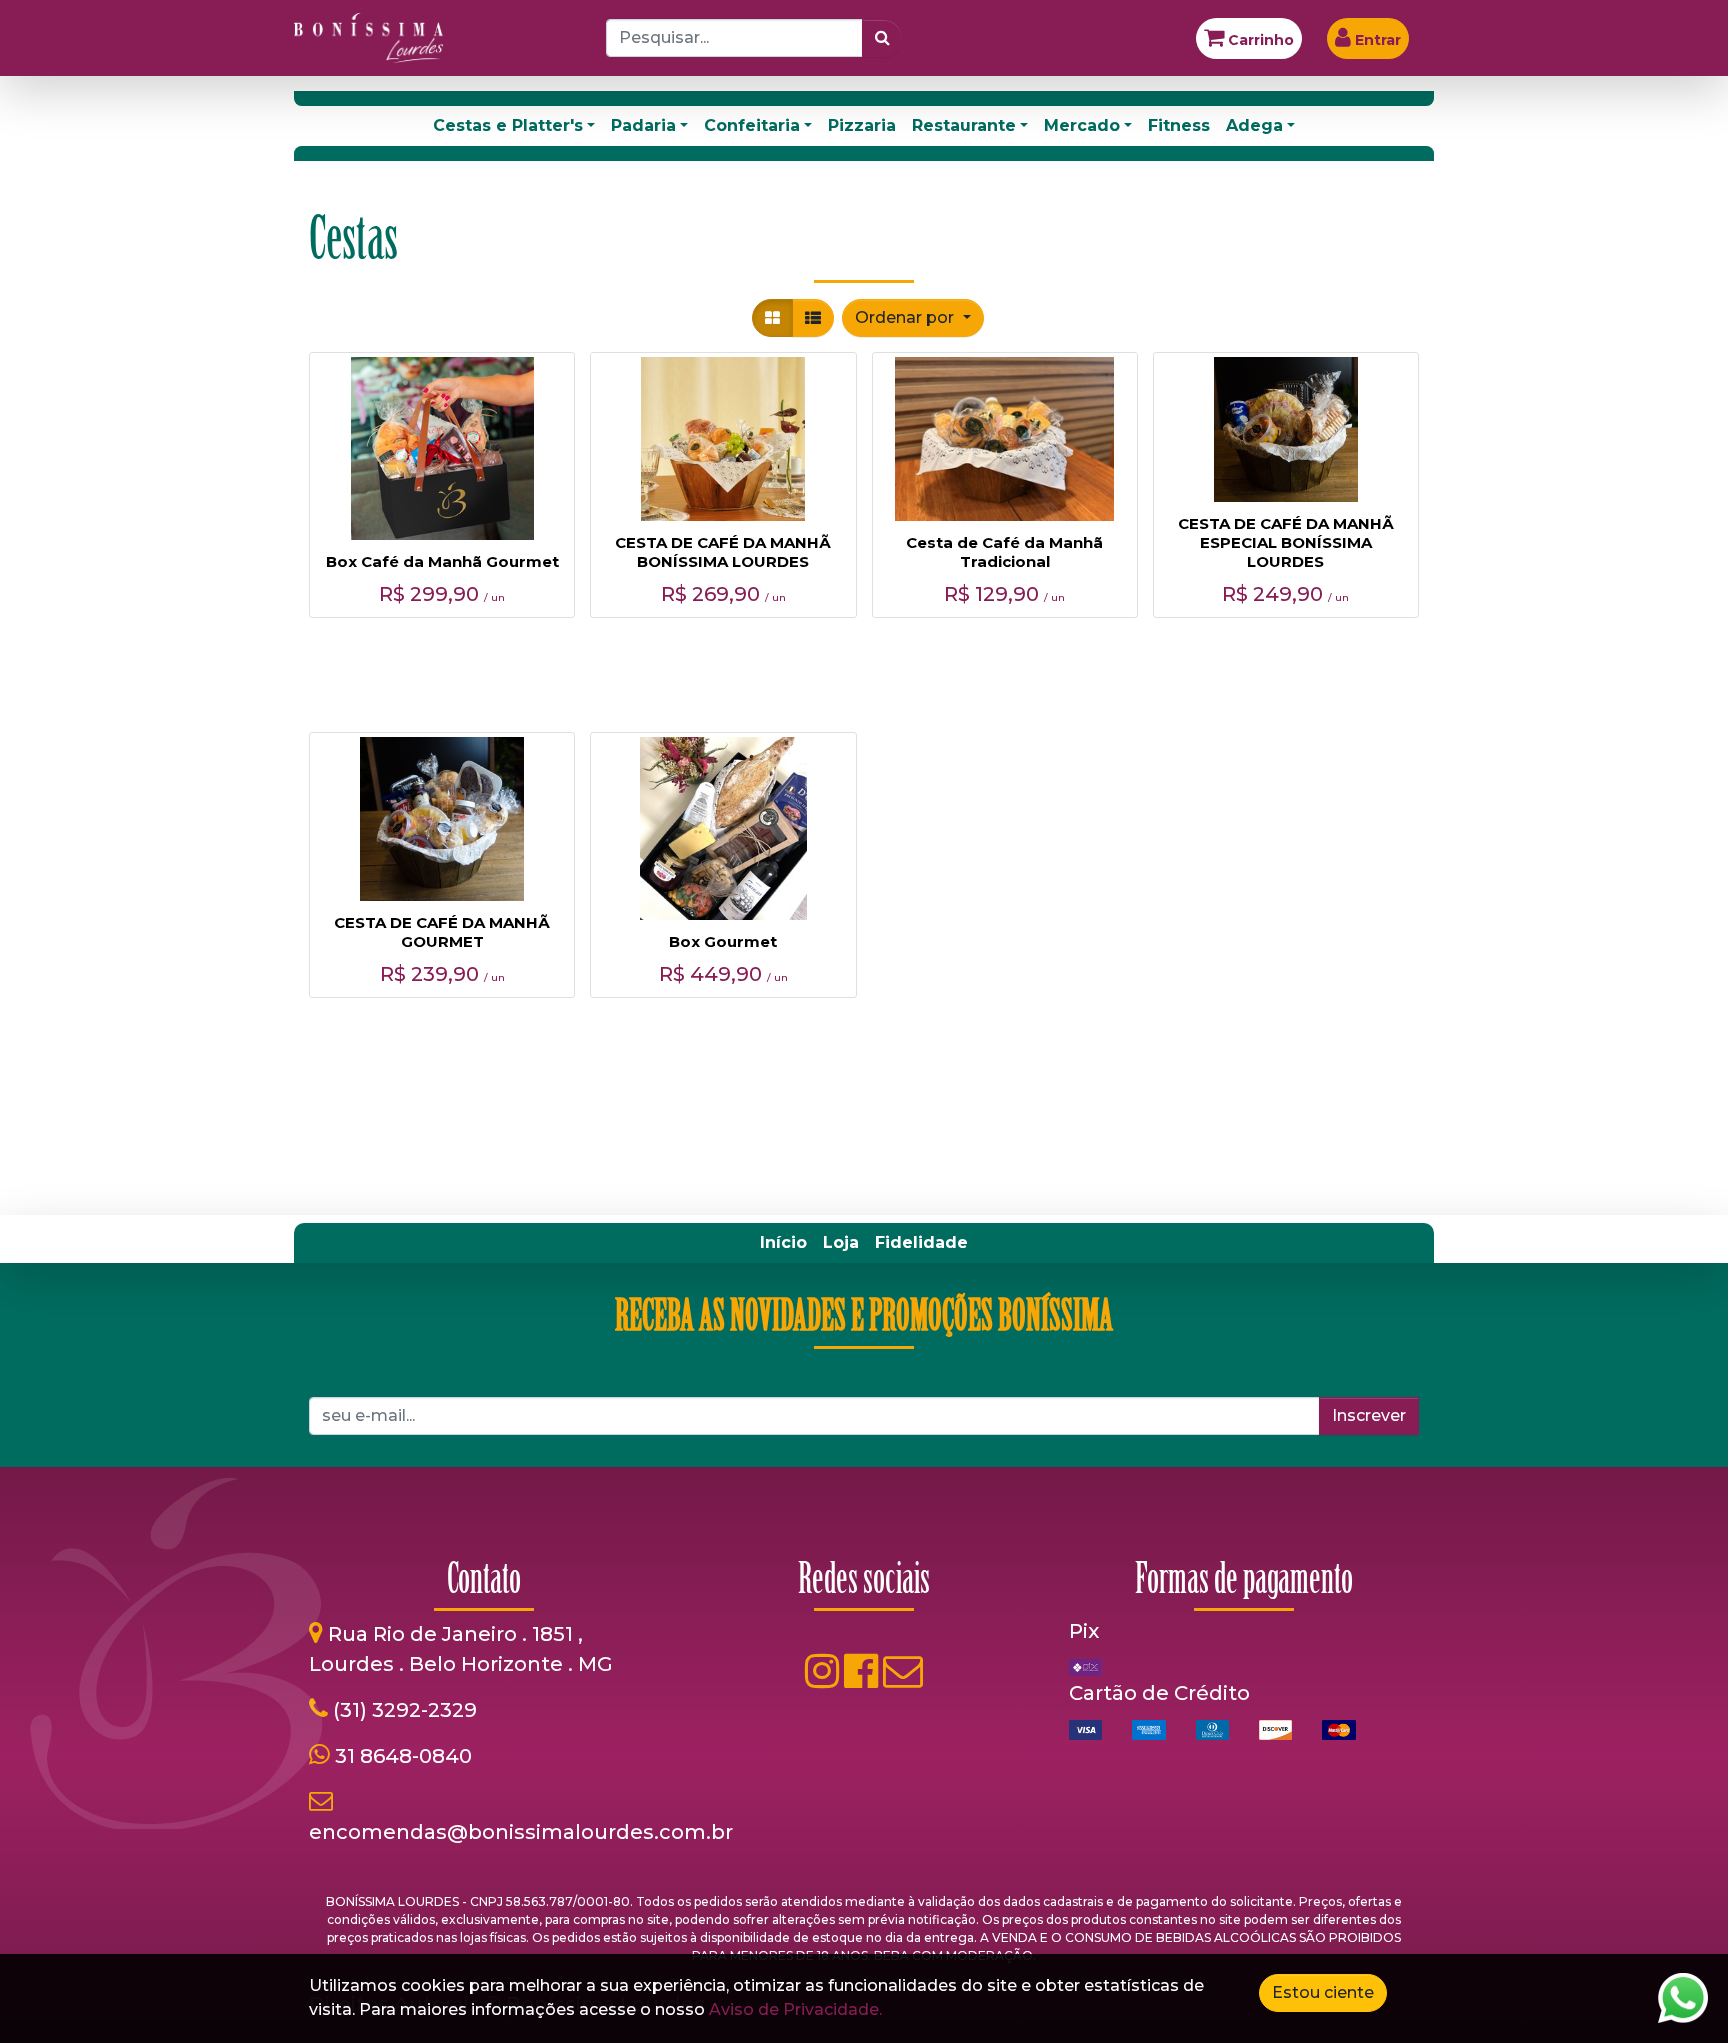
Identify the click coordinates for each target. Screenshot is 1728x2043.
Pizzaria (862, 125)
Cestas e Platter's (508, 125)
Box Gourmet (723, 941)
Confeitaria (752, 125)
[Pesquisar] (882, 38)
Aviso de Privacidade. (795, 2009)
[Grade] (772, 318)
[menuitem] (783, 1243)
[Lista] (813, 318)
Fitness (1179, 125)
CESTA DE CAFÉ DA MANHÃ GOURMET (442, 932)
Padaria (643, 125)
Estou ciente (1323, 1992)
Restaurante (964, 125)
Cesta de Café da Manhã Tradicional (1004, 552)
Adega (1254, 125)
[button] (912, 318)
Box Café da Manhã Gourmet (442, 561)
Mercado (1082, 125)
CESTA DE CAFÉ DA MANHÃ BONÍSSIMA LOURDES (723, 552)
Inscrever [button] (1369, 1415)
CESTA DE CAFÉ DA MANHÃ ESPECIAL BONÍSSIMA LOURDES (1286, 542)
